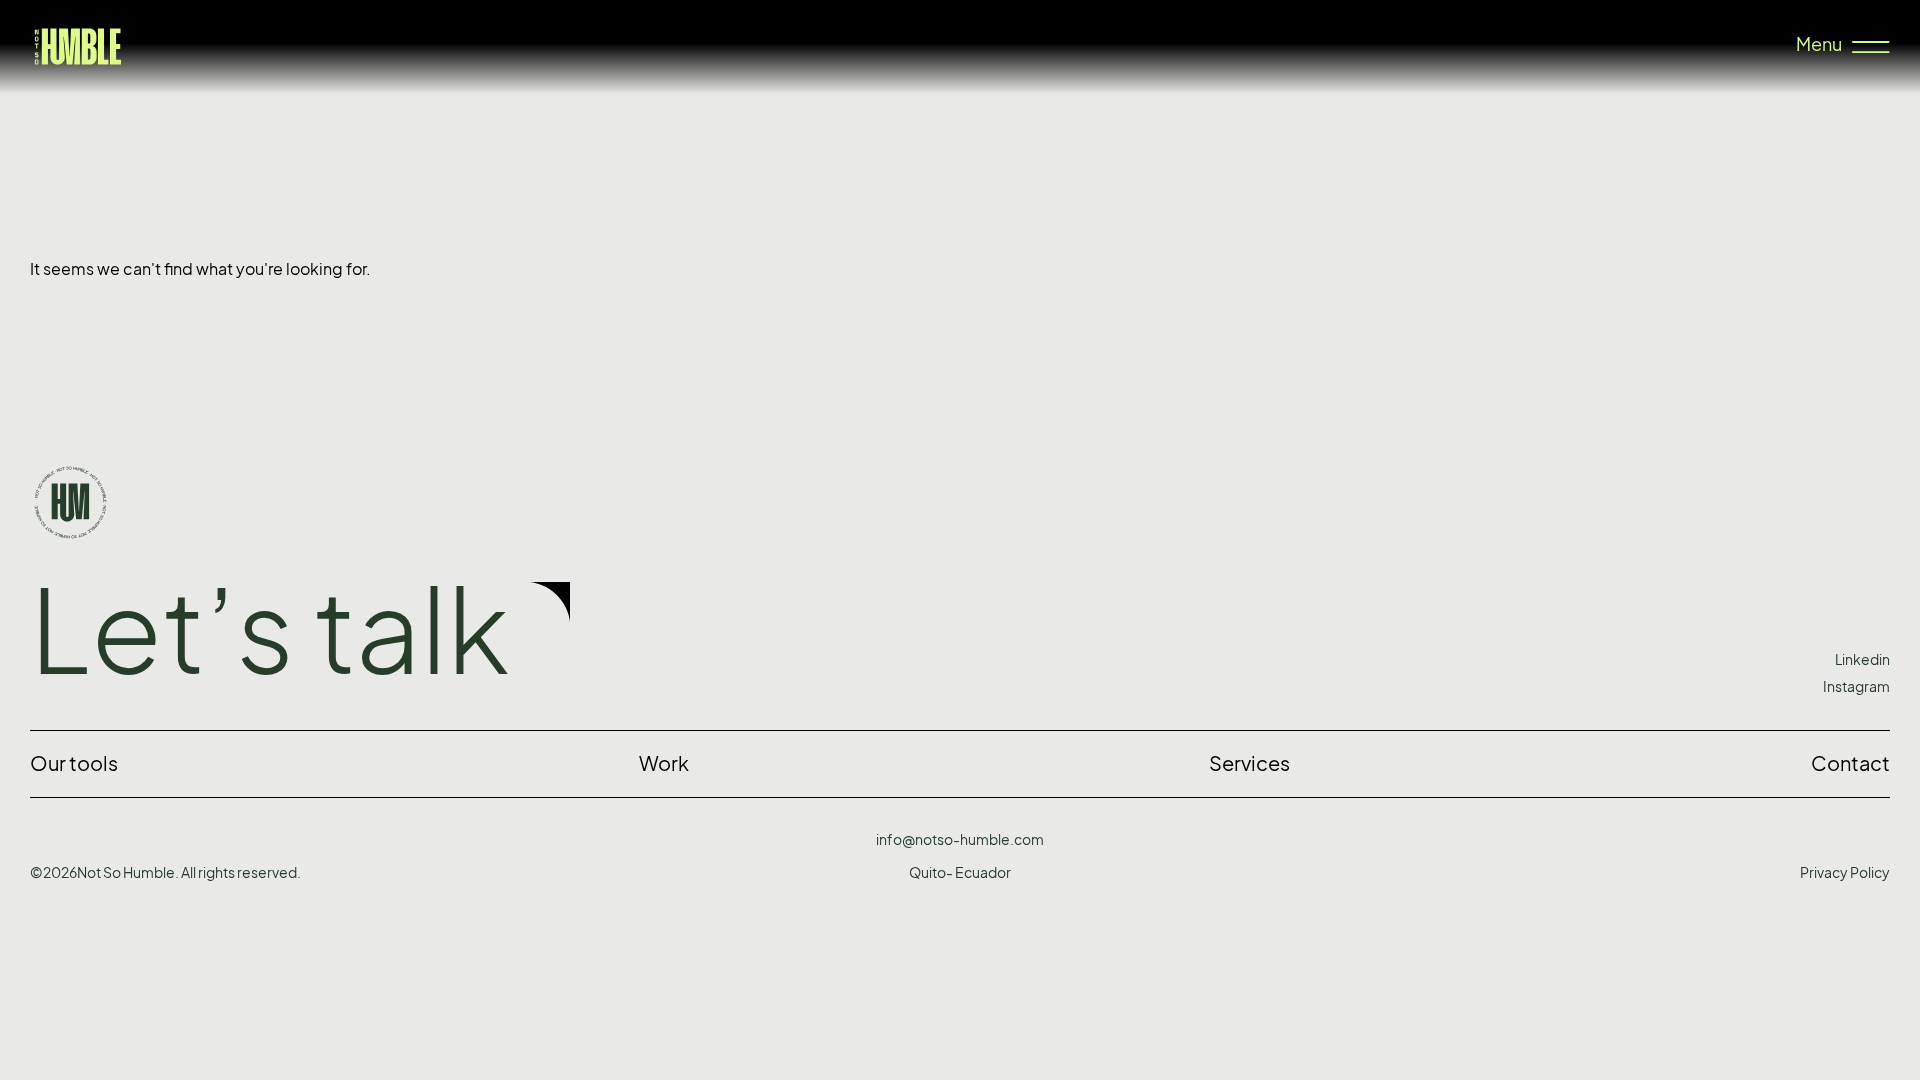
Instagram (1856, 686)
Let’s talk (270, 631)
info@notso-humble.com (960, 839)
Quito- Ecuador (960, 872)
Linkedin (1862, 659)
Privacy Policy (1845, 872)
